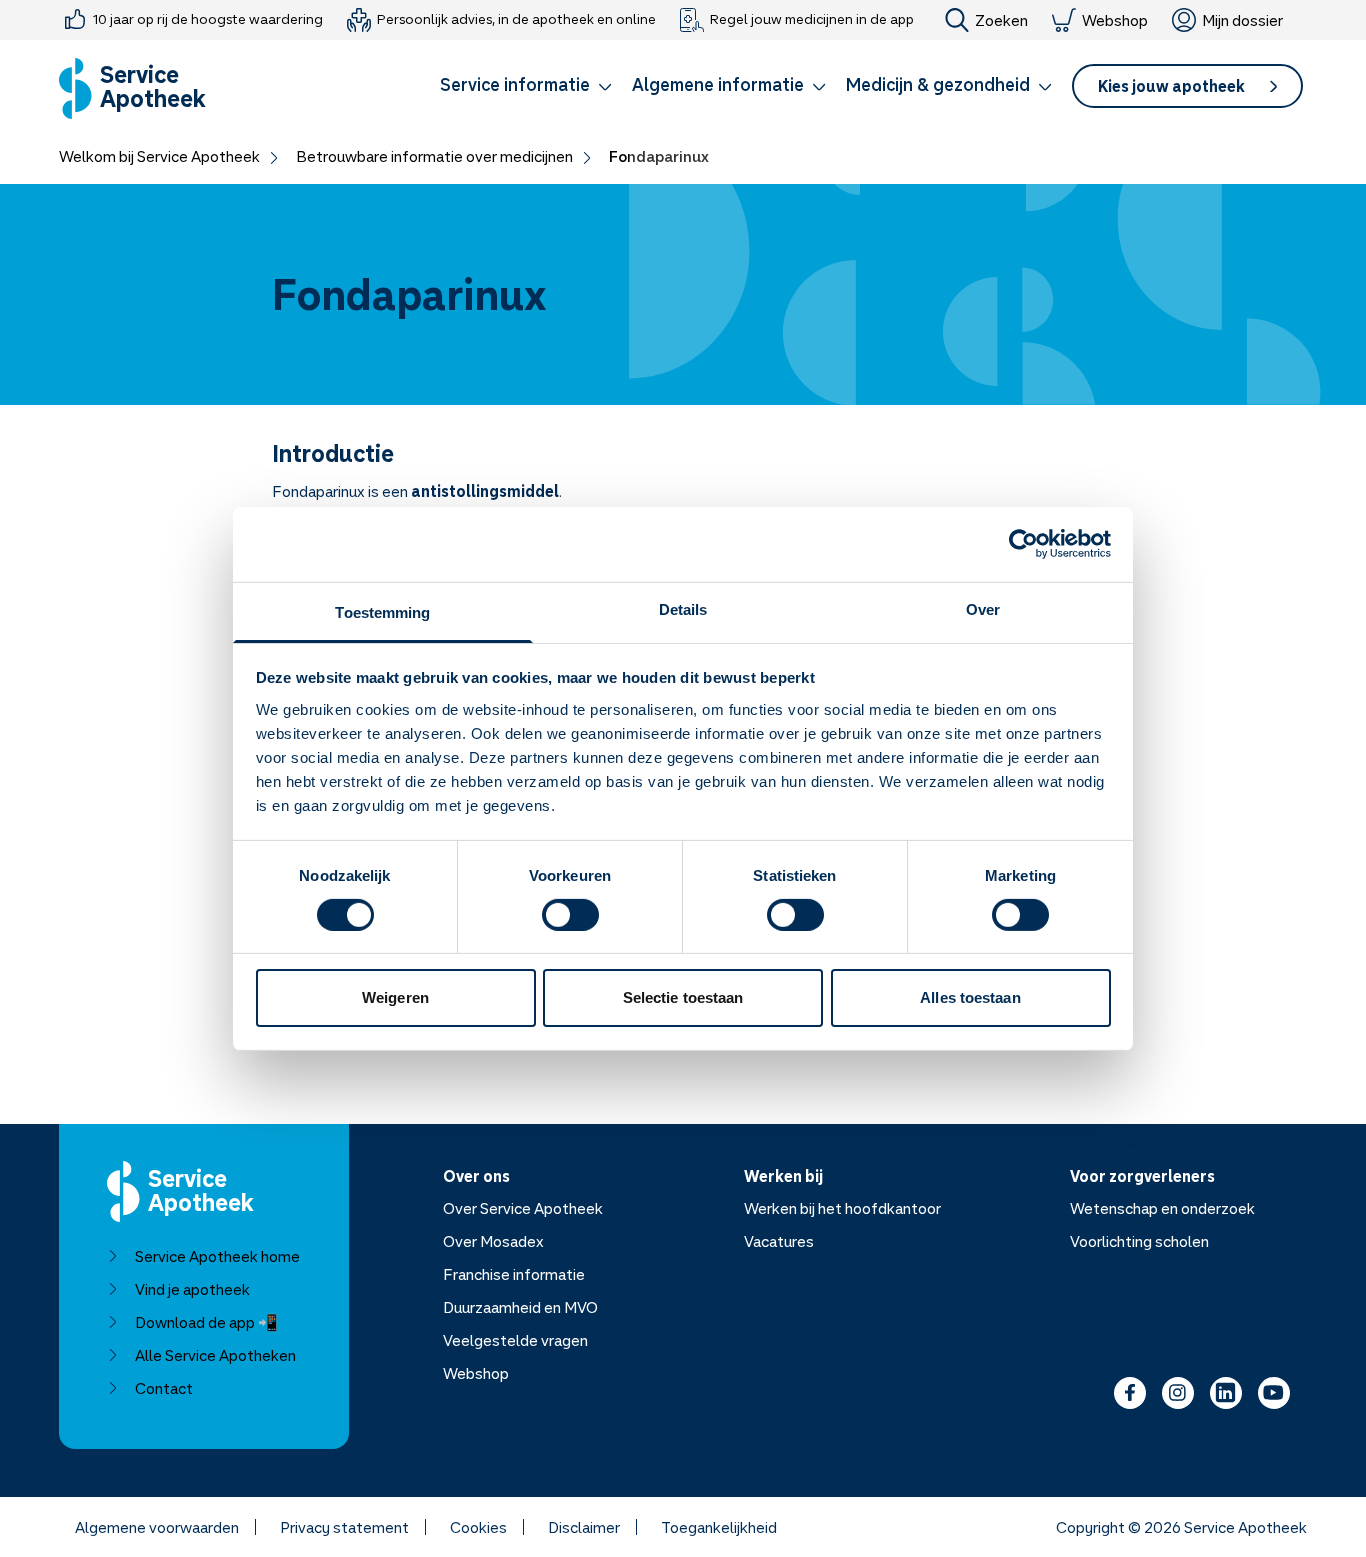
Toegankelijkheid (719, 1527)
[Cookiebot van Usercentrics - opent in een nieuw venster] (1023, 544)
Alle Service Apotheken (215, 1355)
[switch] (570, 915)
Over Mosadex (493, 1241)
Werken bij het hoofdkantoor (842, 1208)
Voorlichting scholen (1139, 1241)
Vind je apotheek (192, 1289)
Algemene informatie (718, 84)
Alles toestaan (970, 997)
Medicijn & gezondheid (938, 84)
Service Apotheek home (217, 1256)
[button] (526, 88)
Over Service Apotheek (523, 1208)
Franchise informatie (514, 1274)
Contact (164, 1388)
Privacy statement (344, 1527)
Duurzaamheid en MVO (520, 1307)
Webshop (1115, 20)
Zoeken (1001, 20)
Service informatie (515, 84)
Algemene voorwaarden (157, 1527)
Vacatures (779, 1241)
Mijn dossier (1242, 20)
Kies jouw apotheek (1171, 86)
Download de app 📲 (206, 1322)
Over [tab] (983, 608)
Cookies (478, 1527)
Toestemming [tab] (382, 611)
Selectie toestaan (683, 997)
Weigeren (395, 997)
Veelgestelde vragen (515, 1340)
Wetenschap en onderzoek (1162, 1208)
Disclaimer (584, 1527)
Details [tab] (683, 608)
